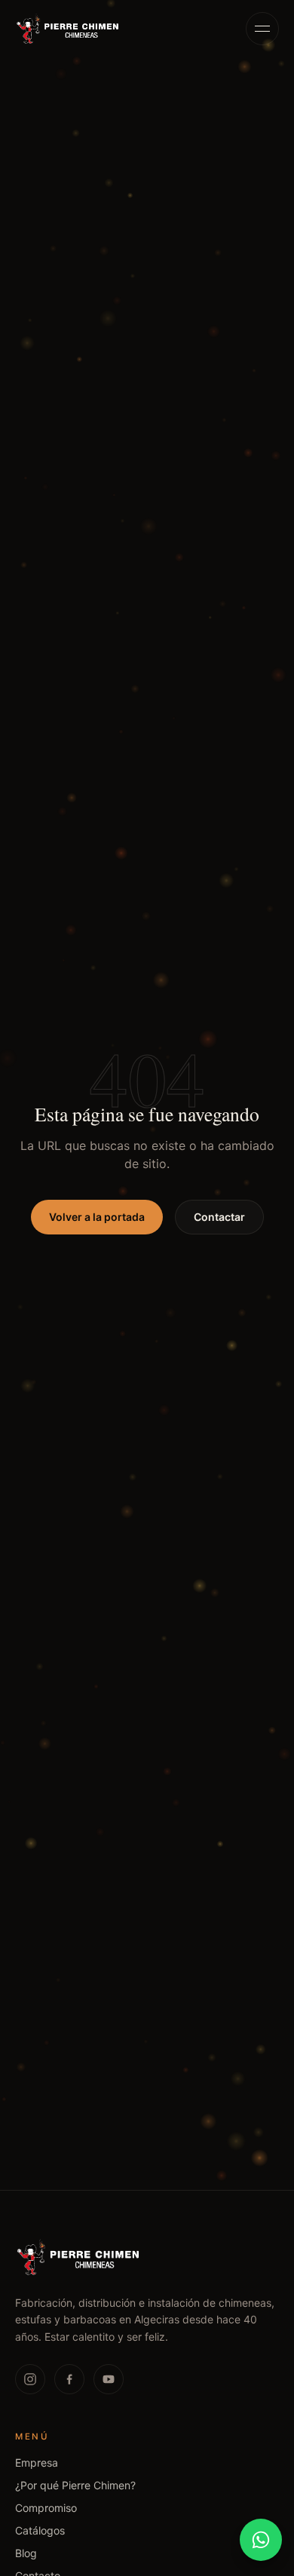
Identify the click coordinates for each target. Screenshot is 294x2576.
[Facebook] (69, 2379)
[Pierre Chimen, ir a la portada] (68, 29)
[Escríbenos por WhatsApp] (261, 2540)
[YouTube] (109, 2379)
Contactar (219, 1217)
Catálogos (40, 2530)
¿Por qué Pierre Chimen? (75, 2485)
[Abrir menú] (262, 29)
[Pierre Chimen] (79, 2257)
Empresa (37, 2463)
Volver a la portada (97, 1217)
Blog (26, 2553)
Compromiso (46, 2508)
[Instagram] (30, 2379)
